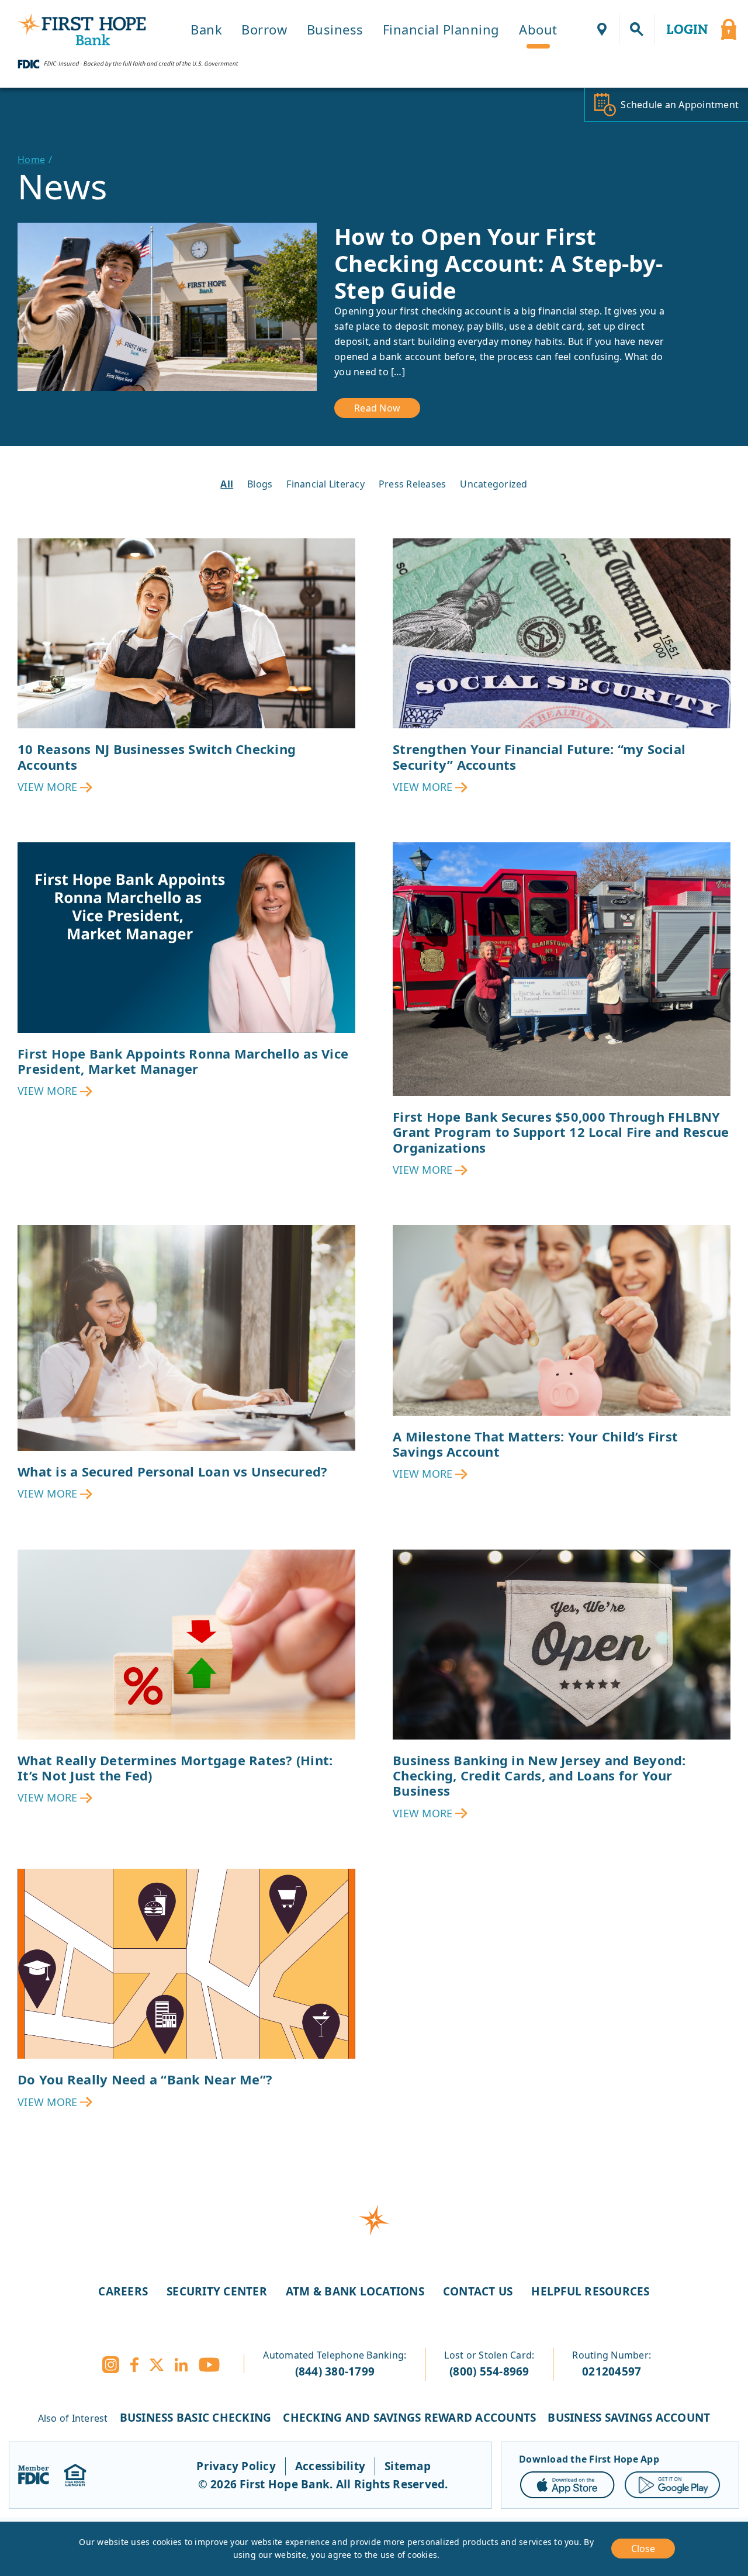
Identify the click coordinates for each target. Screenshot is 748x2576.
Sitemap (408, 2466)
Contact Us (478, 2291)
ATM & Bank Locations (355, 2291)
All (227, 484)
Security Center (217, 2291)
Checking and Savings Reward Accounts (409, 2418)
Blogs (260, 484)
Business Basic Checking (196, 2418)
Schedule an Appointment (680, 105)
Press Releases (413, 484)
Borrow (264, 29)
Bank (206, 29)
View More (47, 787)
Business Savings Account (629, 2418)
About (538, 29)
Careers (123, 2291)
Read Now (377, 408)
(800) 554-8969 (489, 2371)
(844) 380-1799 (335, 2371)
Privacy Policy (236, 2466)
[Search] (637, 29)
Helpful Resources (590, 2291)
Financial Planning (441, 29)
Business (335, 29)
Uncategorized (494, 484)
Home (31, 160)
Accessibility (330, 2466)
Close (643, 2549)
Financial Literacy (325, 484)
